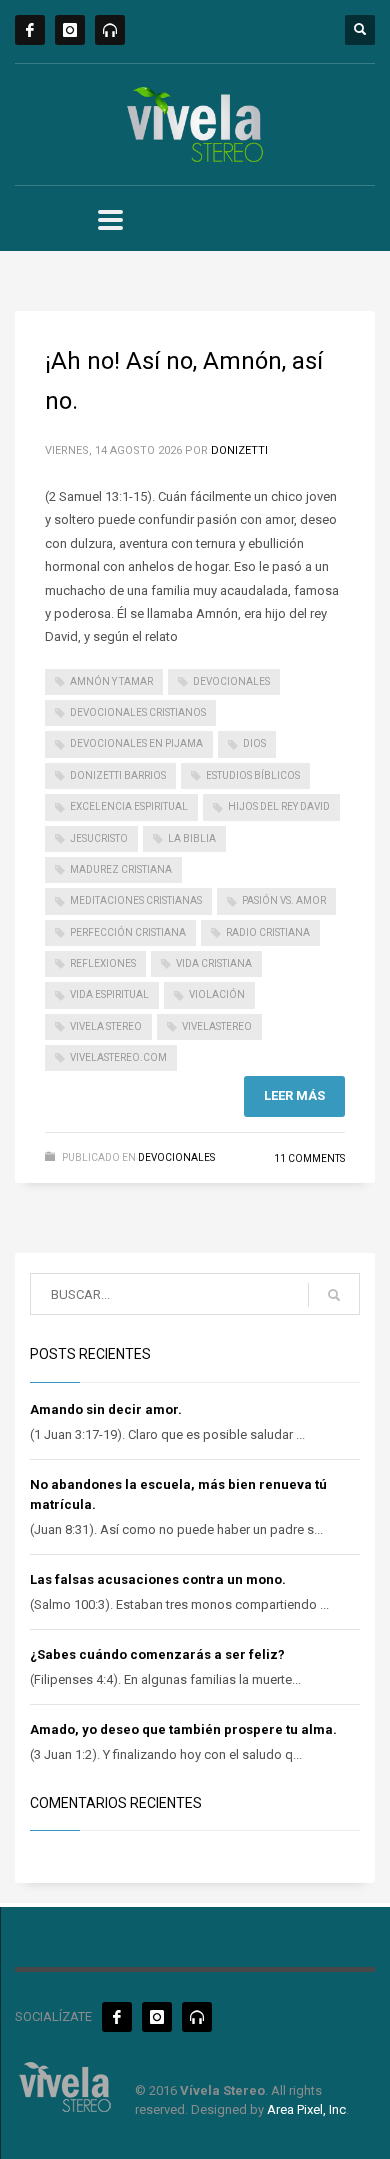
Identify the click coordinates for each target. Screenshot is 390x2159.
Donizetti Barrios (118, 775)
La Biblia (192, 838)
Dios (254, 743)
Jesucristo (99, 838)
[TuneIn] (110, 30)
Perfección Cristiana (128, 932)
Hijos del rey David (279, 806)
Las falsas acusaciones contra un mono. (158, 1579)
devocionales (231, 681)
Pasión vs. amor (284, 900)
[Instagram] (70, 30)
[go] (334, 1295)
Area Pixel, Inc (306, 2109)
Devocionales (176, 1157)
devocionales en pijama (136, 743)
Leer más (294, 1095)
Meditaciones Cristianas (136, 900)
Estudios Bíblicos (253, 775)
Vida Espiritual (109, 994)
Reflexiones (103, 963)
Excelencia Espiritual (129, 806)
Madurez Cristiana (121, 869)
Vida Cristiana (214, 963)
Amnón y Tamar (111, 681)
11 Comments (309, 1158)
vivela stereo (106, 1026)
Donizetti (239, 450)
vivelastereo (217, 1026)
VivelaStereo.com (118, 1057)
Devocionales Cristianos (138, 712)
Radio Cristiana (268, 932)
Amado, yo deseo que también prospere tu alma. (183, 1729)
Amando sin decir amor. (106, 1409)
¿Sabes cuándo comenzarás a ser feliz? (157, 1654)
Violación (217, 994)
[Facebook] (30, 30)
